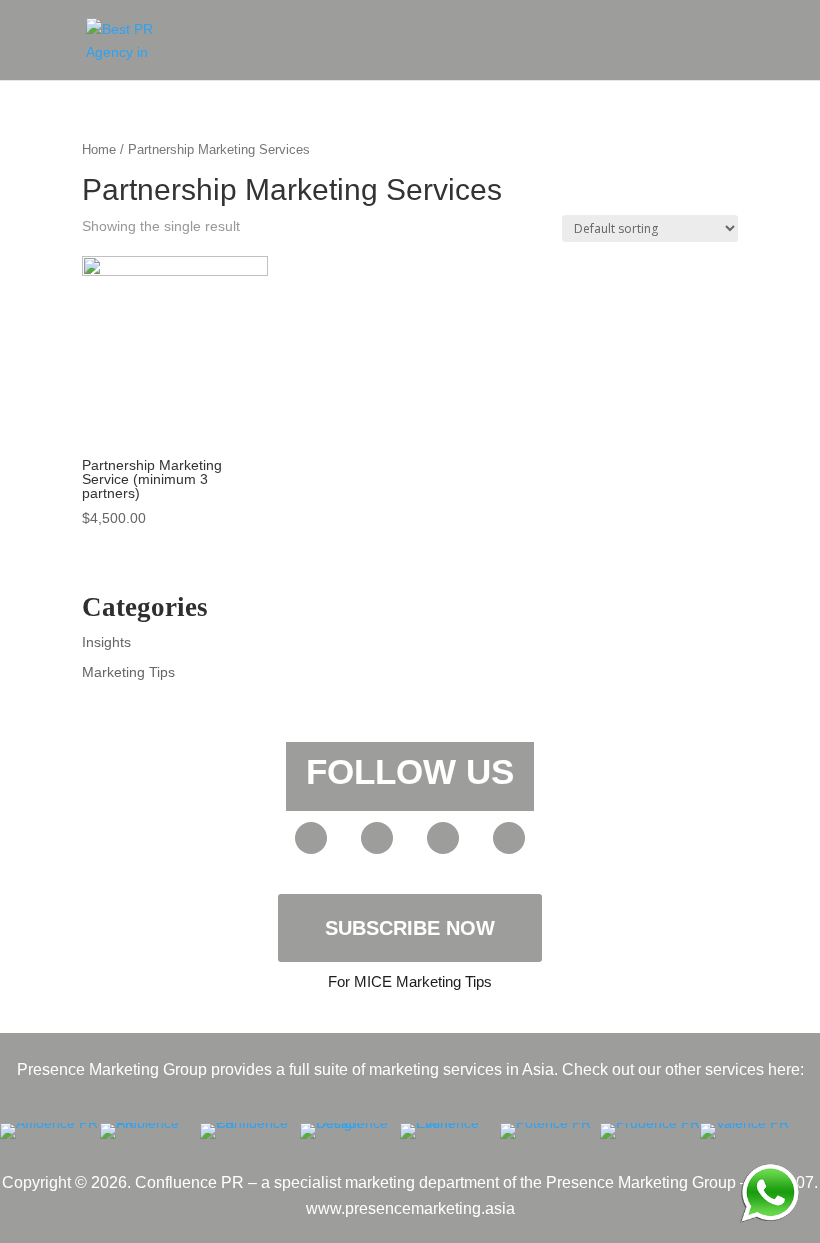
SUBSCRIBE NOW (410, 928)
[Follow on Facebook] (377, 838)
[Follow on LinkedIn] (443, 838)
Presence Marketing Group (641, 1182)
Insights (106, 642)
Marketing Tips (128, 672)
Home (99, 149)
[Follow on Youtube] (311, 838)
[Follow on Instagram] (509, 838)
